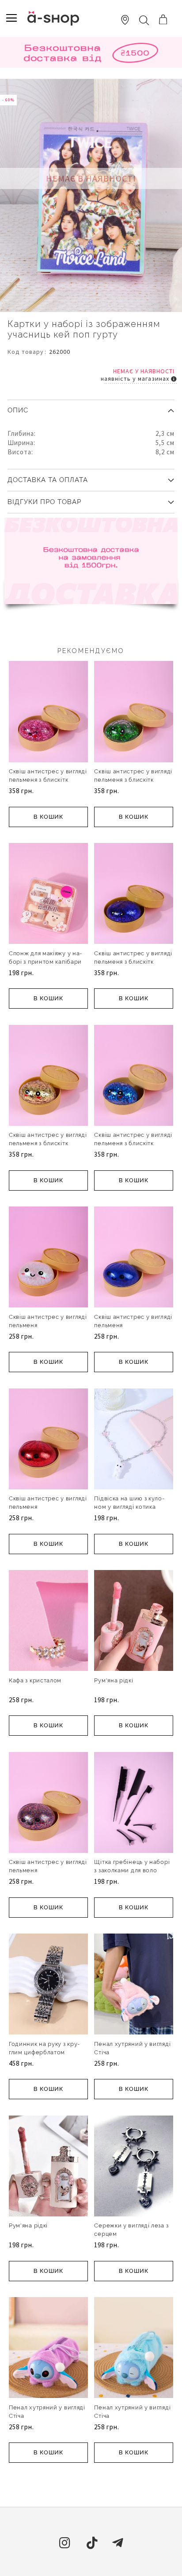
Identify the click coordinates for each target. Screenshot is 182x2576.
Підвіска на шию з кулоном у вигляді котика (129, 1503)
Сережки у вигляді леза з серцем (131, 2230)
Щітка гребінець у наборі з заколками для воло (132, 1866)
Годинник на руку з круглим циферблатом (44, 2048)
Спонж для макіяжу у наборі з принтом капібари (45, 958)
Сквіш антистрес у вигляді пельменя (48, 1321)
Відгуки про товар (44, 502)
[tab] (91, 407)
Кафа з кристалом (35, 1680)
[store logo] (53, 18)
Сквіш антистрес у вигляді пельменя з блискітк (48, 776)
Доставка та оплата (48, 480)
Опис (18, 410)
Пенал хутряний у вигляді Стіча (132, 2048)
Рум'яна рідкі (114, 1680)
